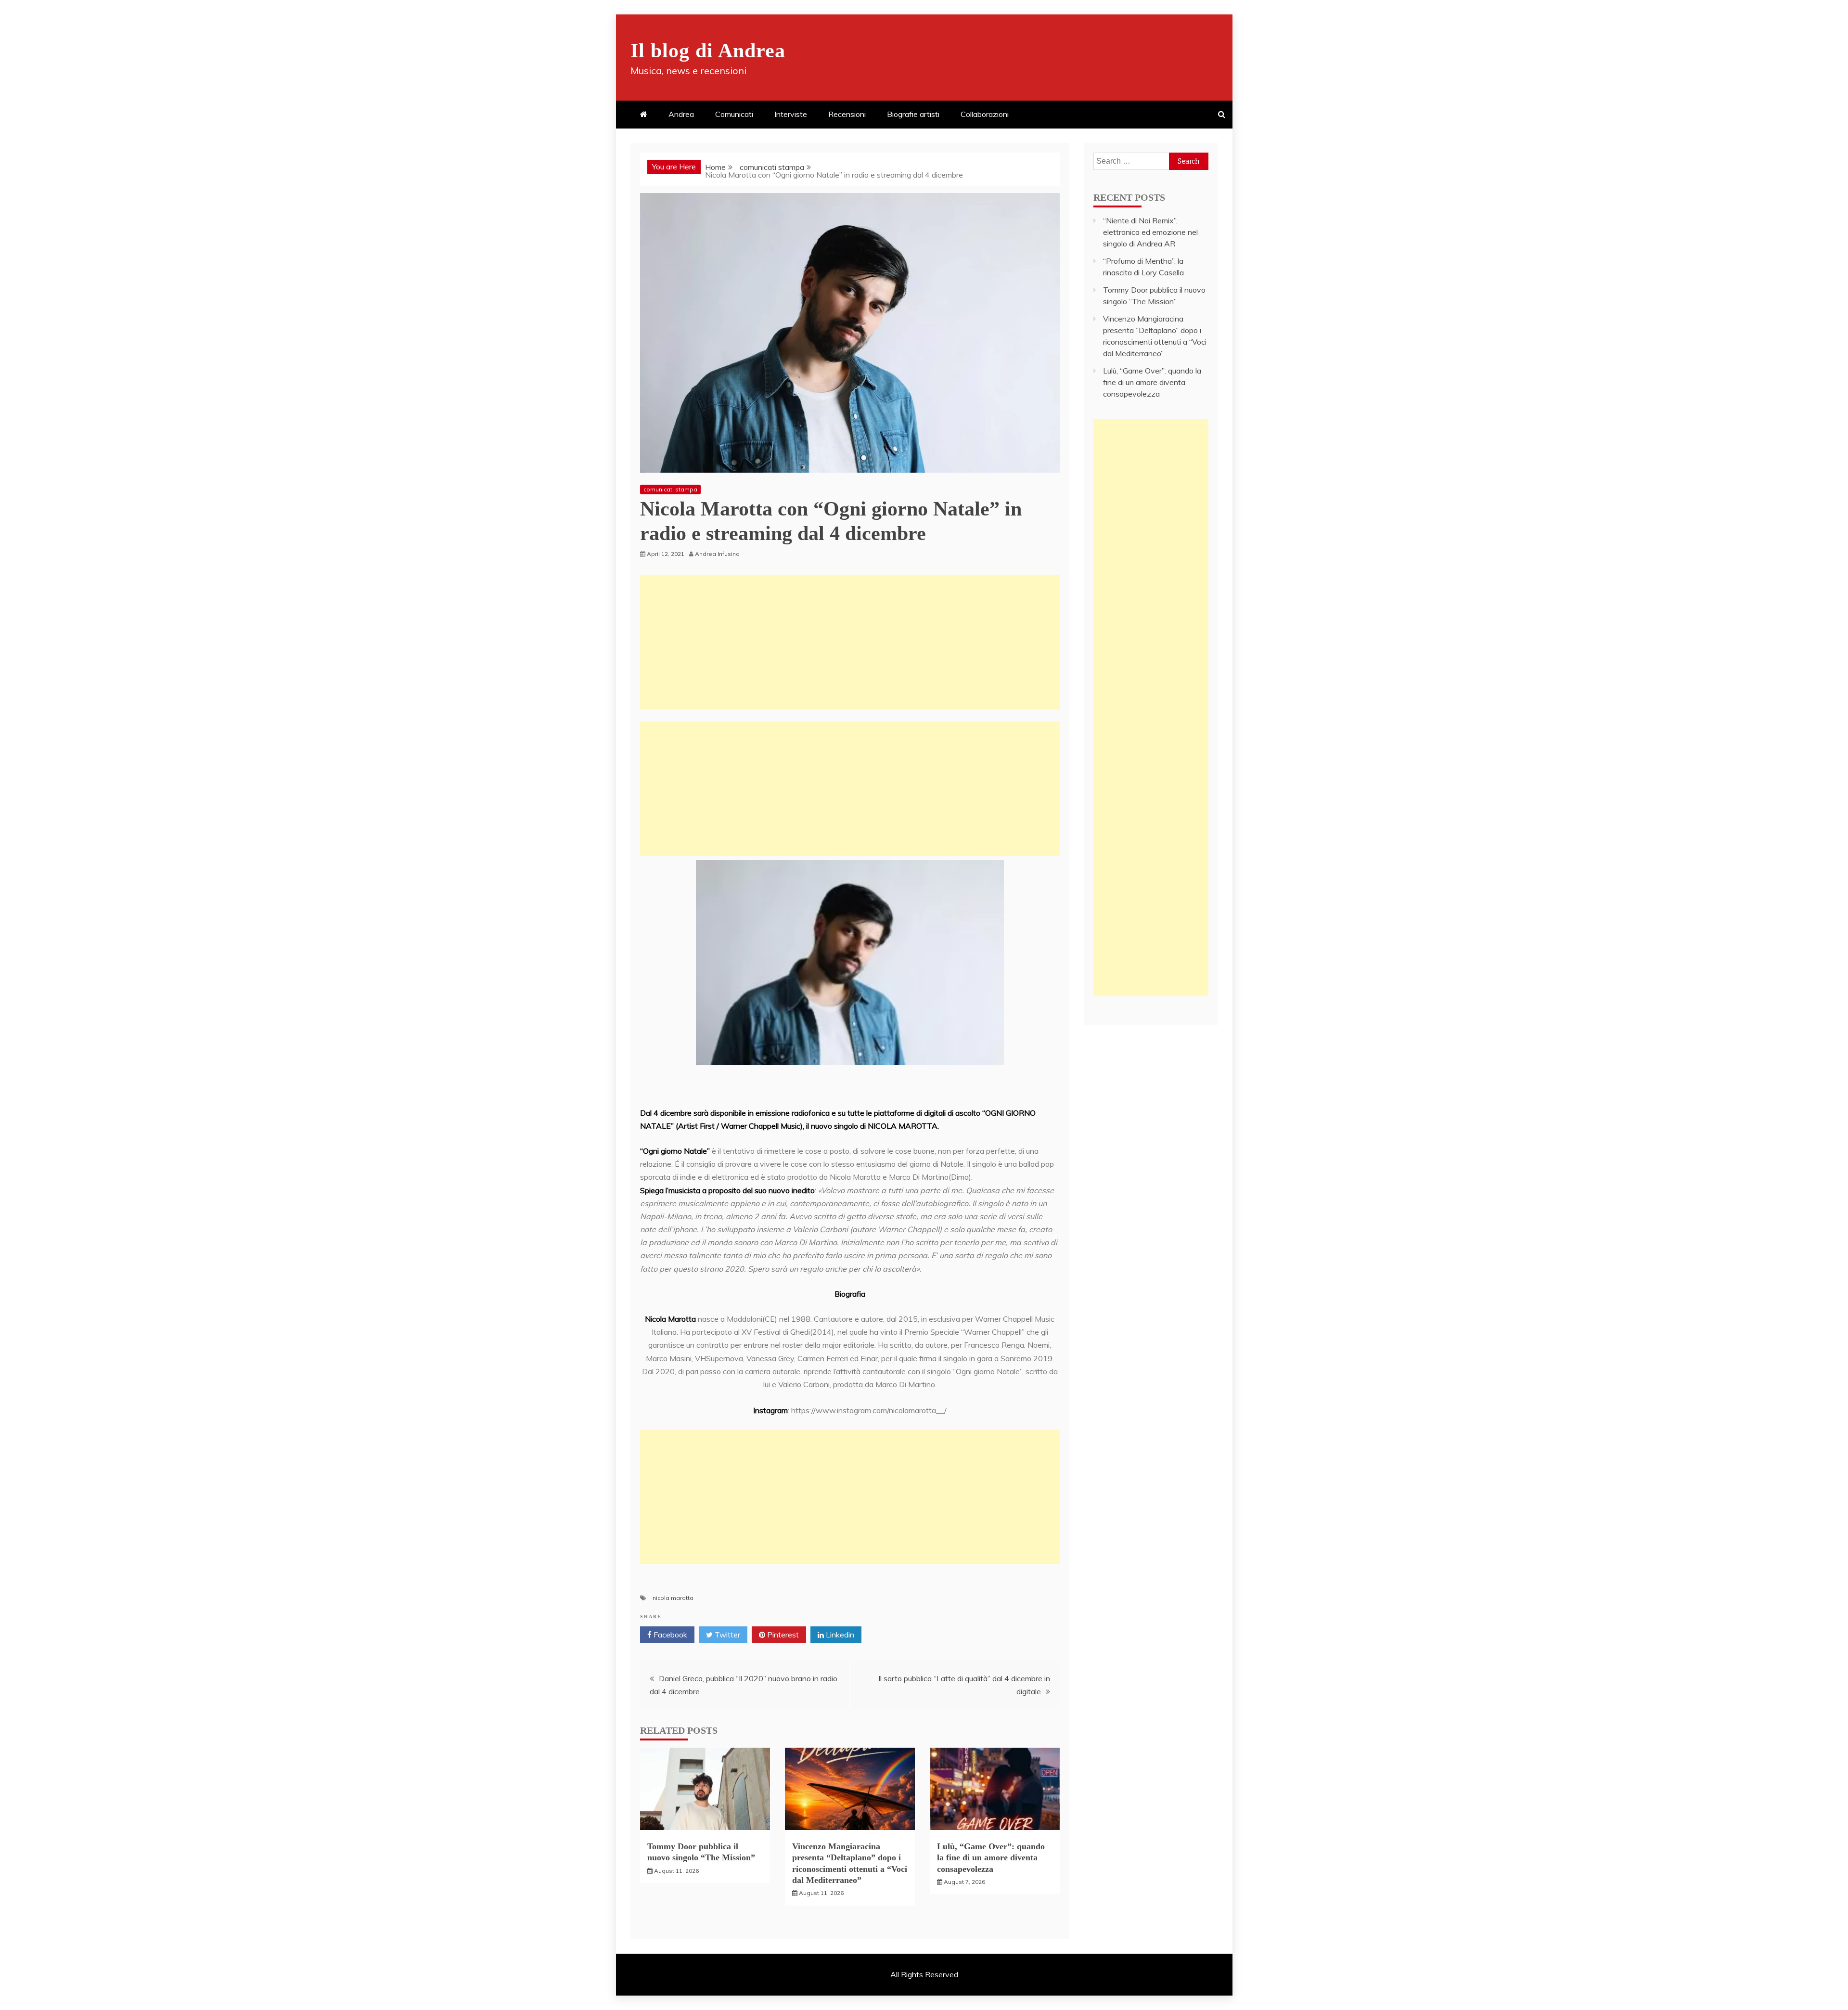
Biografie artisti (913, 114)
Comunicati (734, 114)
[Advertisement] (850, 642)
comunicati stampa (670, 489)
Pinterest (782, 1635)
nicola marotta (673, 1598)
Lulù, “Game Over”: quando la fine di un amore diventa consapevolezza (991, 1858)
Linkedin (839, 1635)
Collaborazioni (985, 114)
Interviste (791, 114)
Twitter (726, 1635)
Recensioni (847, 114)
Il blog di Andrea (708, 51)
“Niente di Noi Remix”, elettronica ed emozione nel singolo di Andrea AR (1150, 232)
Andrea (681, 114)
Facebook (669, 1635)
